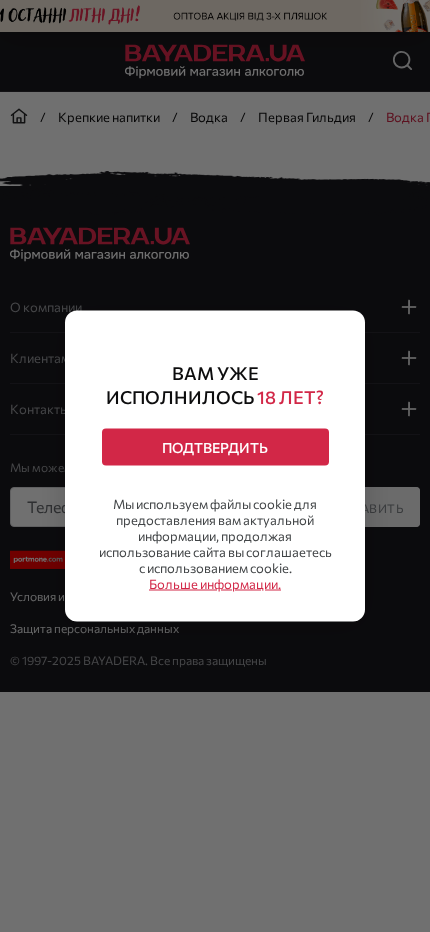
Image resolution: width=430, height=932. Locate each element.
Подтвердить (215, 447)
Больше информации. (215, 584)
